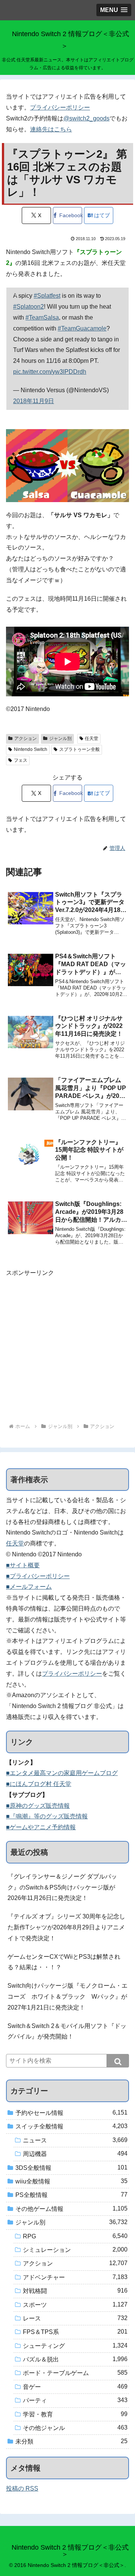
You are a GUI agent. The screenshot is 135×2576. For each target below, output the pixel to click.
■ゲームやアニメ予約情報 (41, 1827)
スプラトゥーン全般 (79, 749)
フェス (21, 760)
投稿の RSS (22, 2488)
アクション (25, 738)
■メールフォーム (29, 1587)
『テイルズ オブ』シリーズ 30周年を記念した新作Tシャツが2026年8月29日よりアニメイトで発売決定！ (66, 1927)
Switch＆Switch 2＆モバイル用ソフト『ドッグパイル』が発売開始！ (67, 2031)
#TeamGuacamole (82, 328)
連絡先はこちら (51, 129)
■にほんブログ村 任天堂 (39, 1784)
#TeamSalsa (42, 317)
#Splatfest (47, 296)
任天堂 (91, 738)
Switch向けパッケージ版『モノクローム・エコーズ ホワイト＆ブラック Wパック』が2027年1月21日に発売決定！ (67, 1997)
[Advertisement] (67, 1346)
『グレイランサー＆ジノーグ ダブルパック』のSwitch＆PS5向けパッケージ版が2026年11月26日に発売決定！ (62, 1887)
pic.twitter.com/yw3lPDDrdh (50, 372)
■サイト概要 (23, 1565)
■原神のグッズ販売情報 (38, 1806)
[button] (118, 2061)
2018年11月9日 (34, 401)
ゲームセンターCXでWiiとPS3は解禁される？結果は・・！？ (64, 1962)
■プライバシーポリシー (38, 1576)
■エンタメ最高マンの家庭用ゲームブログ (62, 1773)
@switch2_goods (86, 118)
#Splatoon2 (28, 307)
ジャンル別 (60, 738)
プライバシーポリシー (60, 107)
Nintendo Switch (31, 749)
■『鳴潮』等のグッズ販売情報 (47, 1816)
